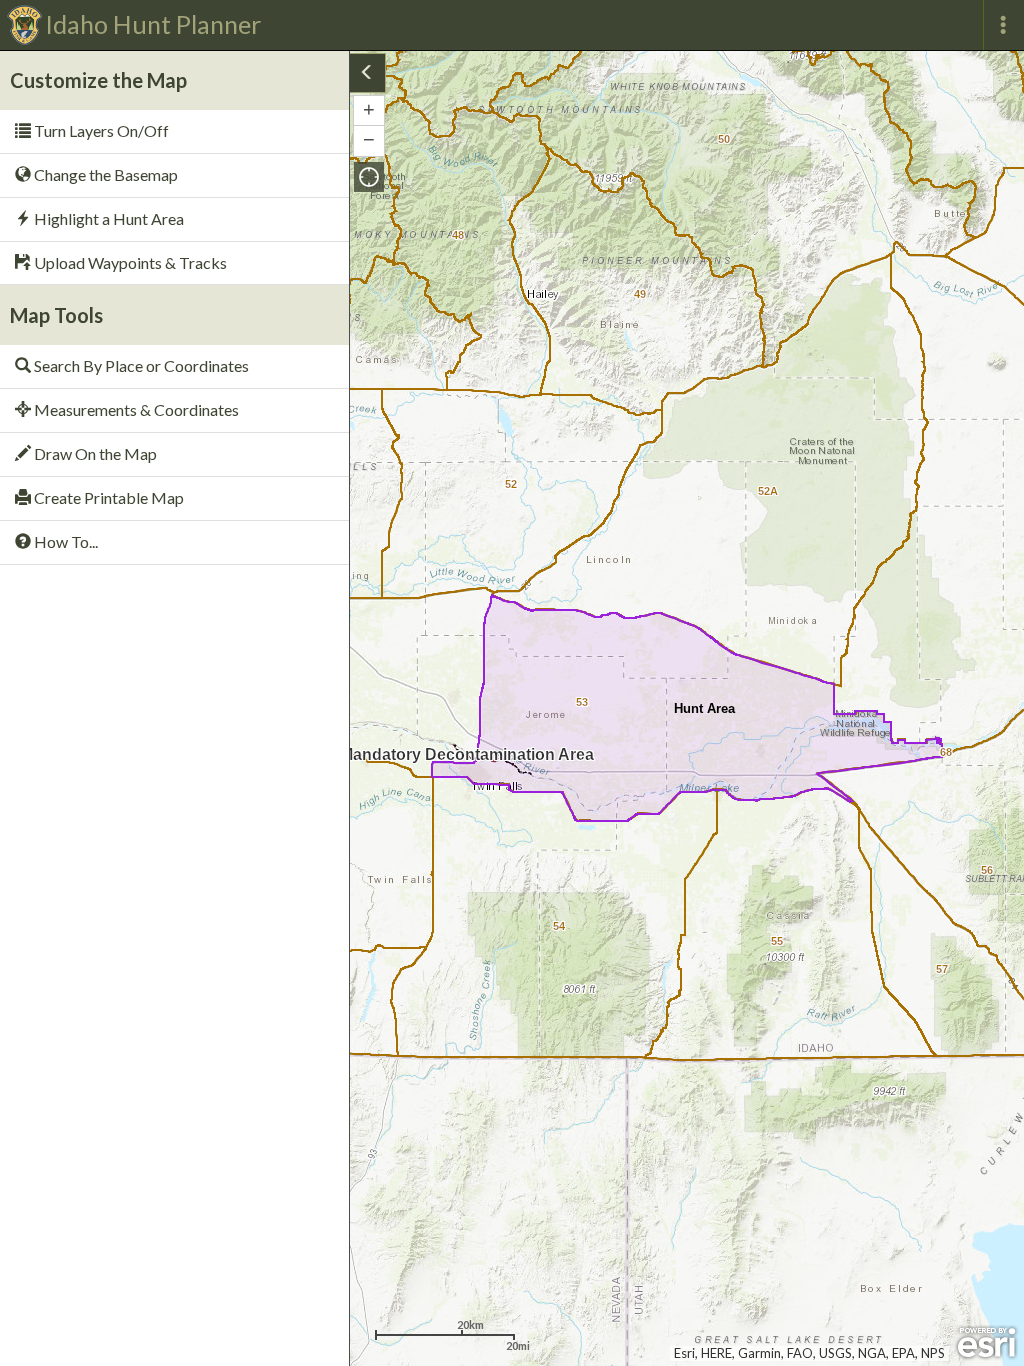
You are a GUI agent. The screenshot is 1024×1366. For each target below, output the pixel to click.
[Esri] (986, 1343)
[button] (369, 177)
